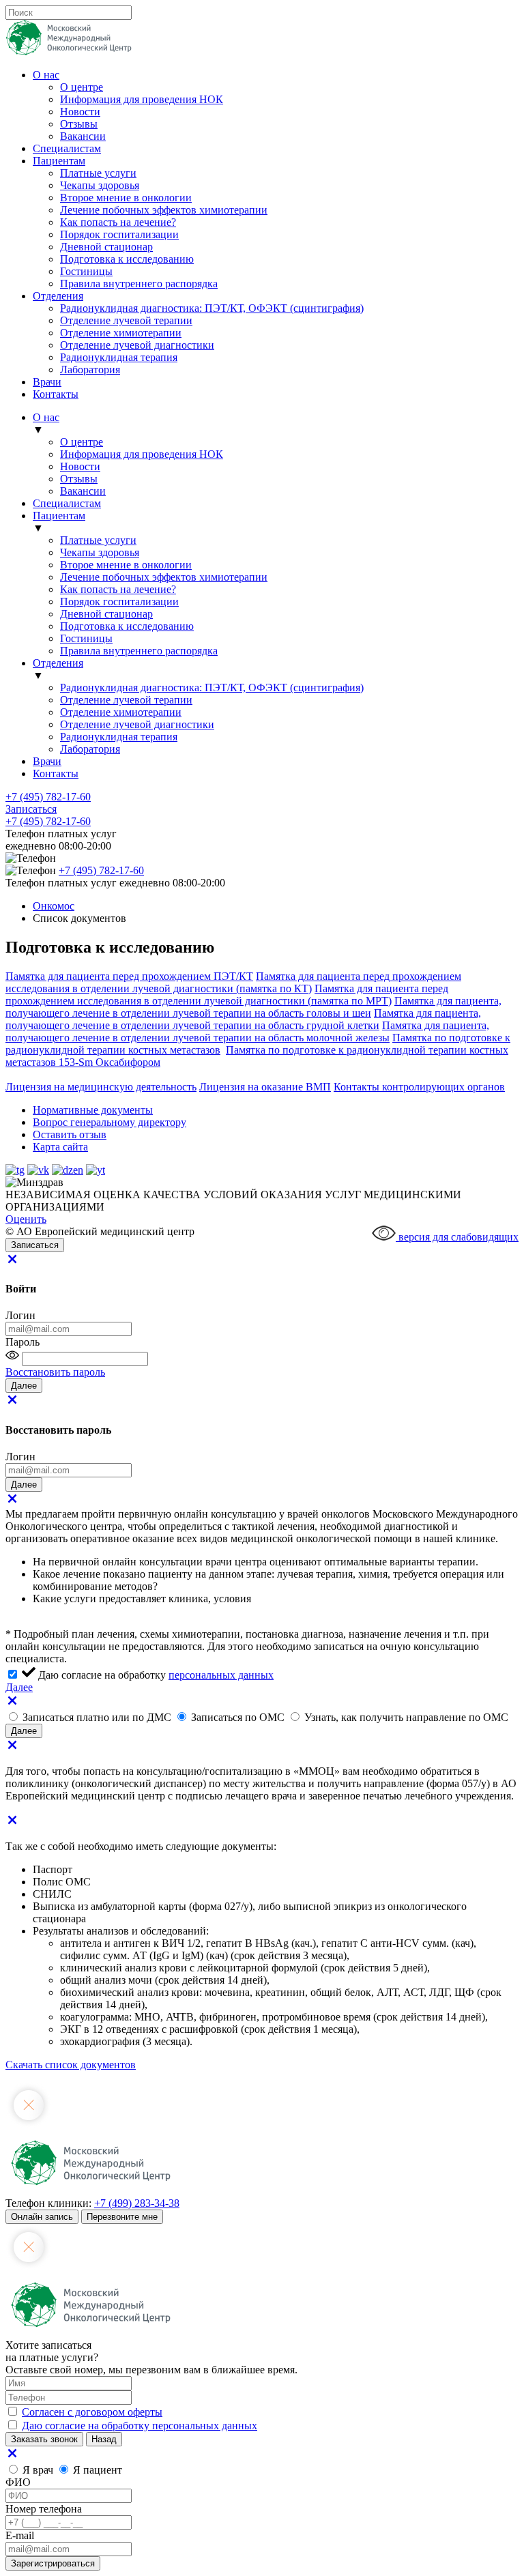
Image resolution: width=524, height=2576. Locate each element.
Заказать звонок (44, 2439)
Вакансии (83, 136)
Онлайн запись (42, 2217)
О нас (46, 75)
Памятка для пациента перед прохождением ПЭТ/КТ (129, 976)
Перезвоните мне (122, 2217)
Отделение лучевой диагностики (137, 345)
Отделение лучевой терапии (126, 320)
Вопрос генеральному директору (110, 1122)
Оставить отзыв (70, 1134)
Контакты (56, 394)
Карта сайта (60, 1147)
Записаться (31, 809)
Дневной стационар (106, 247)
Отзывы (79, 124)
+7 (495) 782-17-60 (48, 797)
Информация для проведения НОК (142, 99)
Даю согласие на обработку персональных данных (140, 2426)
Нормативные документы (93, 1110)
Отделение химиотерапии (121, 333)
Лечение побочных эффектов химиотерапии (164, 210)
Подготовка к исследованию (127, 259)
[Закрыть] (12, 1262)
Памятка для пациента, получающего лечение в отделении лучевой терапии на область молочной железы (247, 1031)
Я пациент (98, 2470)
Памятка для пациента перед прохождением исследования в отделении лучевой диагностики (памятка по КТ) (233, 982)
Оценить (26, 1219)
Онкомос (54, 906)
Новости (80, 112)
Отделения (58, 296)
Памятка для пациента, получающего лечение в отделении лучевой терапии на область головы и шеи (253, 1007)
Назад (104, 2439)
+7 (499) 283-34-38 (137, 2203)
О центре (82, 87)
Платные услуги (98, 173)
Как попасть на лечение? (118, 222)
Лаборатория (90, 370)
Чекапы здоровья (100, 185)
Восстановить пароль (55, 1372)
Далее (19, 1687)
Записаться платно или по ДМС (98, 1717)
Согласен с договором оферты (92, 2412)
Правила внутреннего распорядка (139, 284)
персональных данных (221, 1675)
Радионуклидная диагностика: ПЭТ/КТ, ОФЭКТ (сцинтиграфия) (212, 308)
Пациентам (59, 161)
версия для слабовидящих (457, 1237)
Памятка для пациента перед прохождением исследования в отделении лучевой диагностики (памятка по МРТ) (227, 995)
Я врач (39, 2470)
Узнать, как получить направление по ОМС (406, 1717)
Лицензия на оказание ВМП (265, 1087)
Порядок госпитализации (119, 234)
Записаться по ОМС (239, 1717)
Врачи (47, 382)
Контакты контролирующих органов (419, 1087)
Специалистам (67, 148)
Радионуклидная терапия (119, 357)
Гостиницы (86, 271)
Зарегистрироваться (53, 2563)
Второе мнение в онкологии (126, 198)
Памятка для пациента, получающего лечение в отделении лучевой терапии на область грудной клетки (243, 1019)
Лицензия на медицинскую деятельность (101, 1087)
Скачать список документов (71, 2065)
